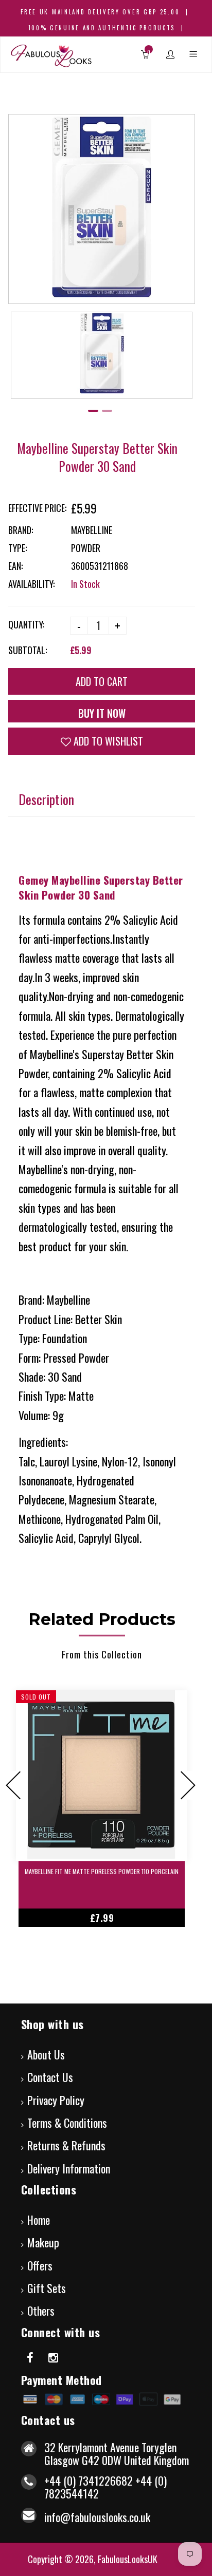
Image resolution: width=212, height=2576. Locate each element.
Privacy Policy (56, 2100)
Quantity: (26, 624)
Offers (40, 2265)
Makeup (43, 2242)
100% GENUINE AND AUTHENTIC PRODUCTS (102, 28)
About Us (46, 2054)
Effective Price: (37, 508)
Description (46, 799)
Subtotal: (28, 650)
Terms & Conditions (67, 2123)
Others (41, 2311)
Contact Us (50, 2077)
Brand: (21, 530)
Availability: (31, 584)
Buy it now (102, 713)
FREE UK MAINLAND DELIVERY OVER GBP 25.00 (100, 12)
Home (39, 2220)
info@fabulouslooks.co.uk (97, 2517)
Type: (17, 548)
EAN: (15, 566)
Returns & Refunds (66, 2145)
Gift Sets (47, 2288)
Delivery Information (69, 2168)
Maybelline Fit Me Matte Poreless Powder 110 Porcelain (102, 1871)
